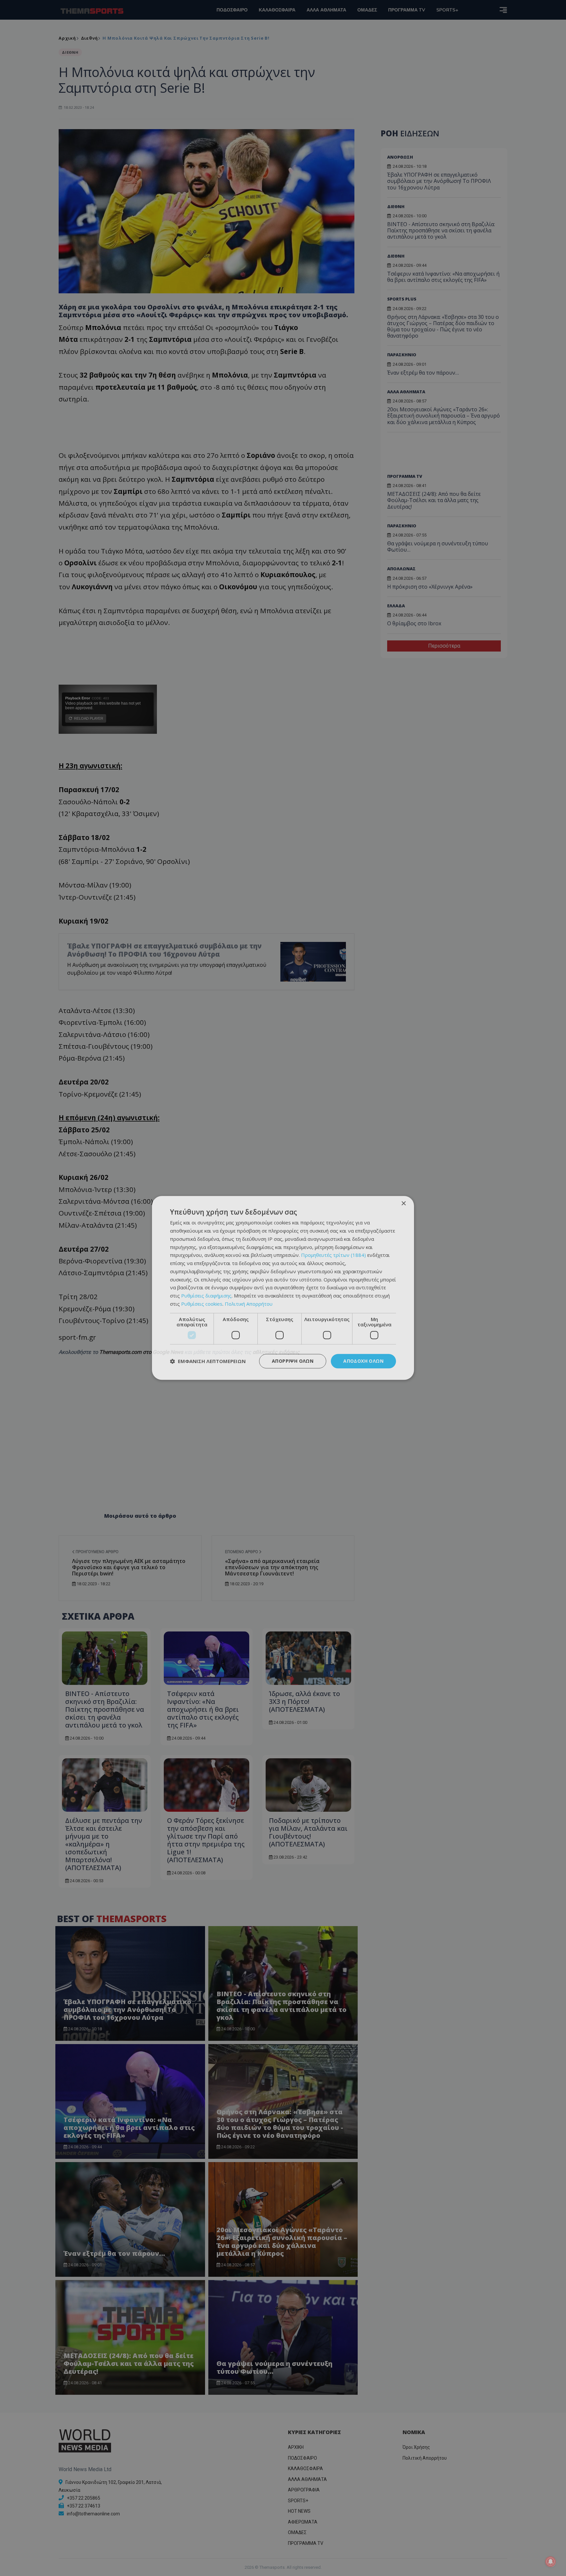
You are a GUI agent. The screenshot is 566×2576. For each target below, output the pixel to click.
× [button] (403, 1204)
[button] (208, 1361)
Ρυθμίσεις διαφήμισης (206, 1296)
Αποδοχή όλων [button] (363, 1361)
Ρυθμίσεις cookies (202, 1304)
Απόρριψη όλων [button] (293, 1361)
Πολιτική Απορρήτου (249, 1304)
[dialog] (283, 1288)
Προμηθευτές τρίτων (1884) (333, 1255)
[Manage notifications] (551, 2562)
